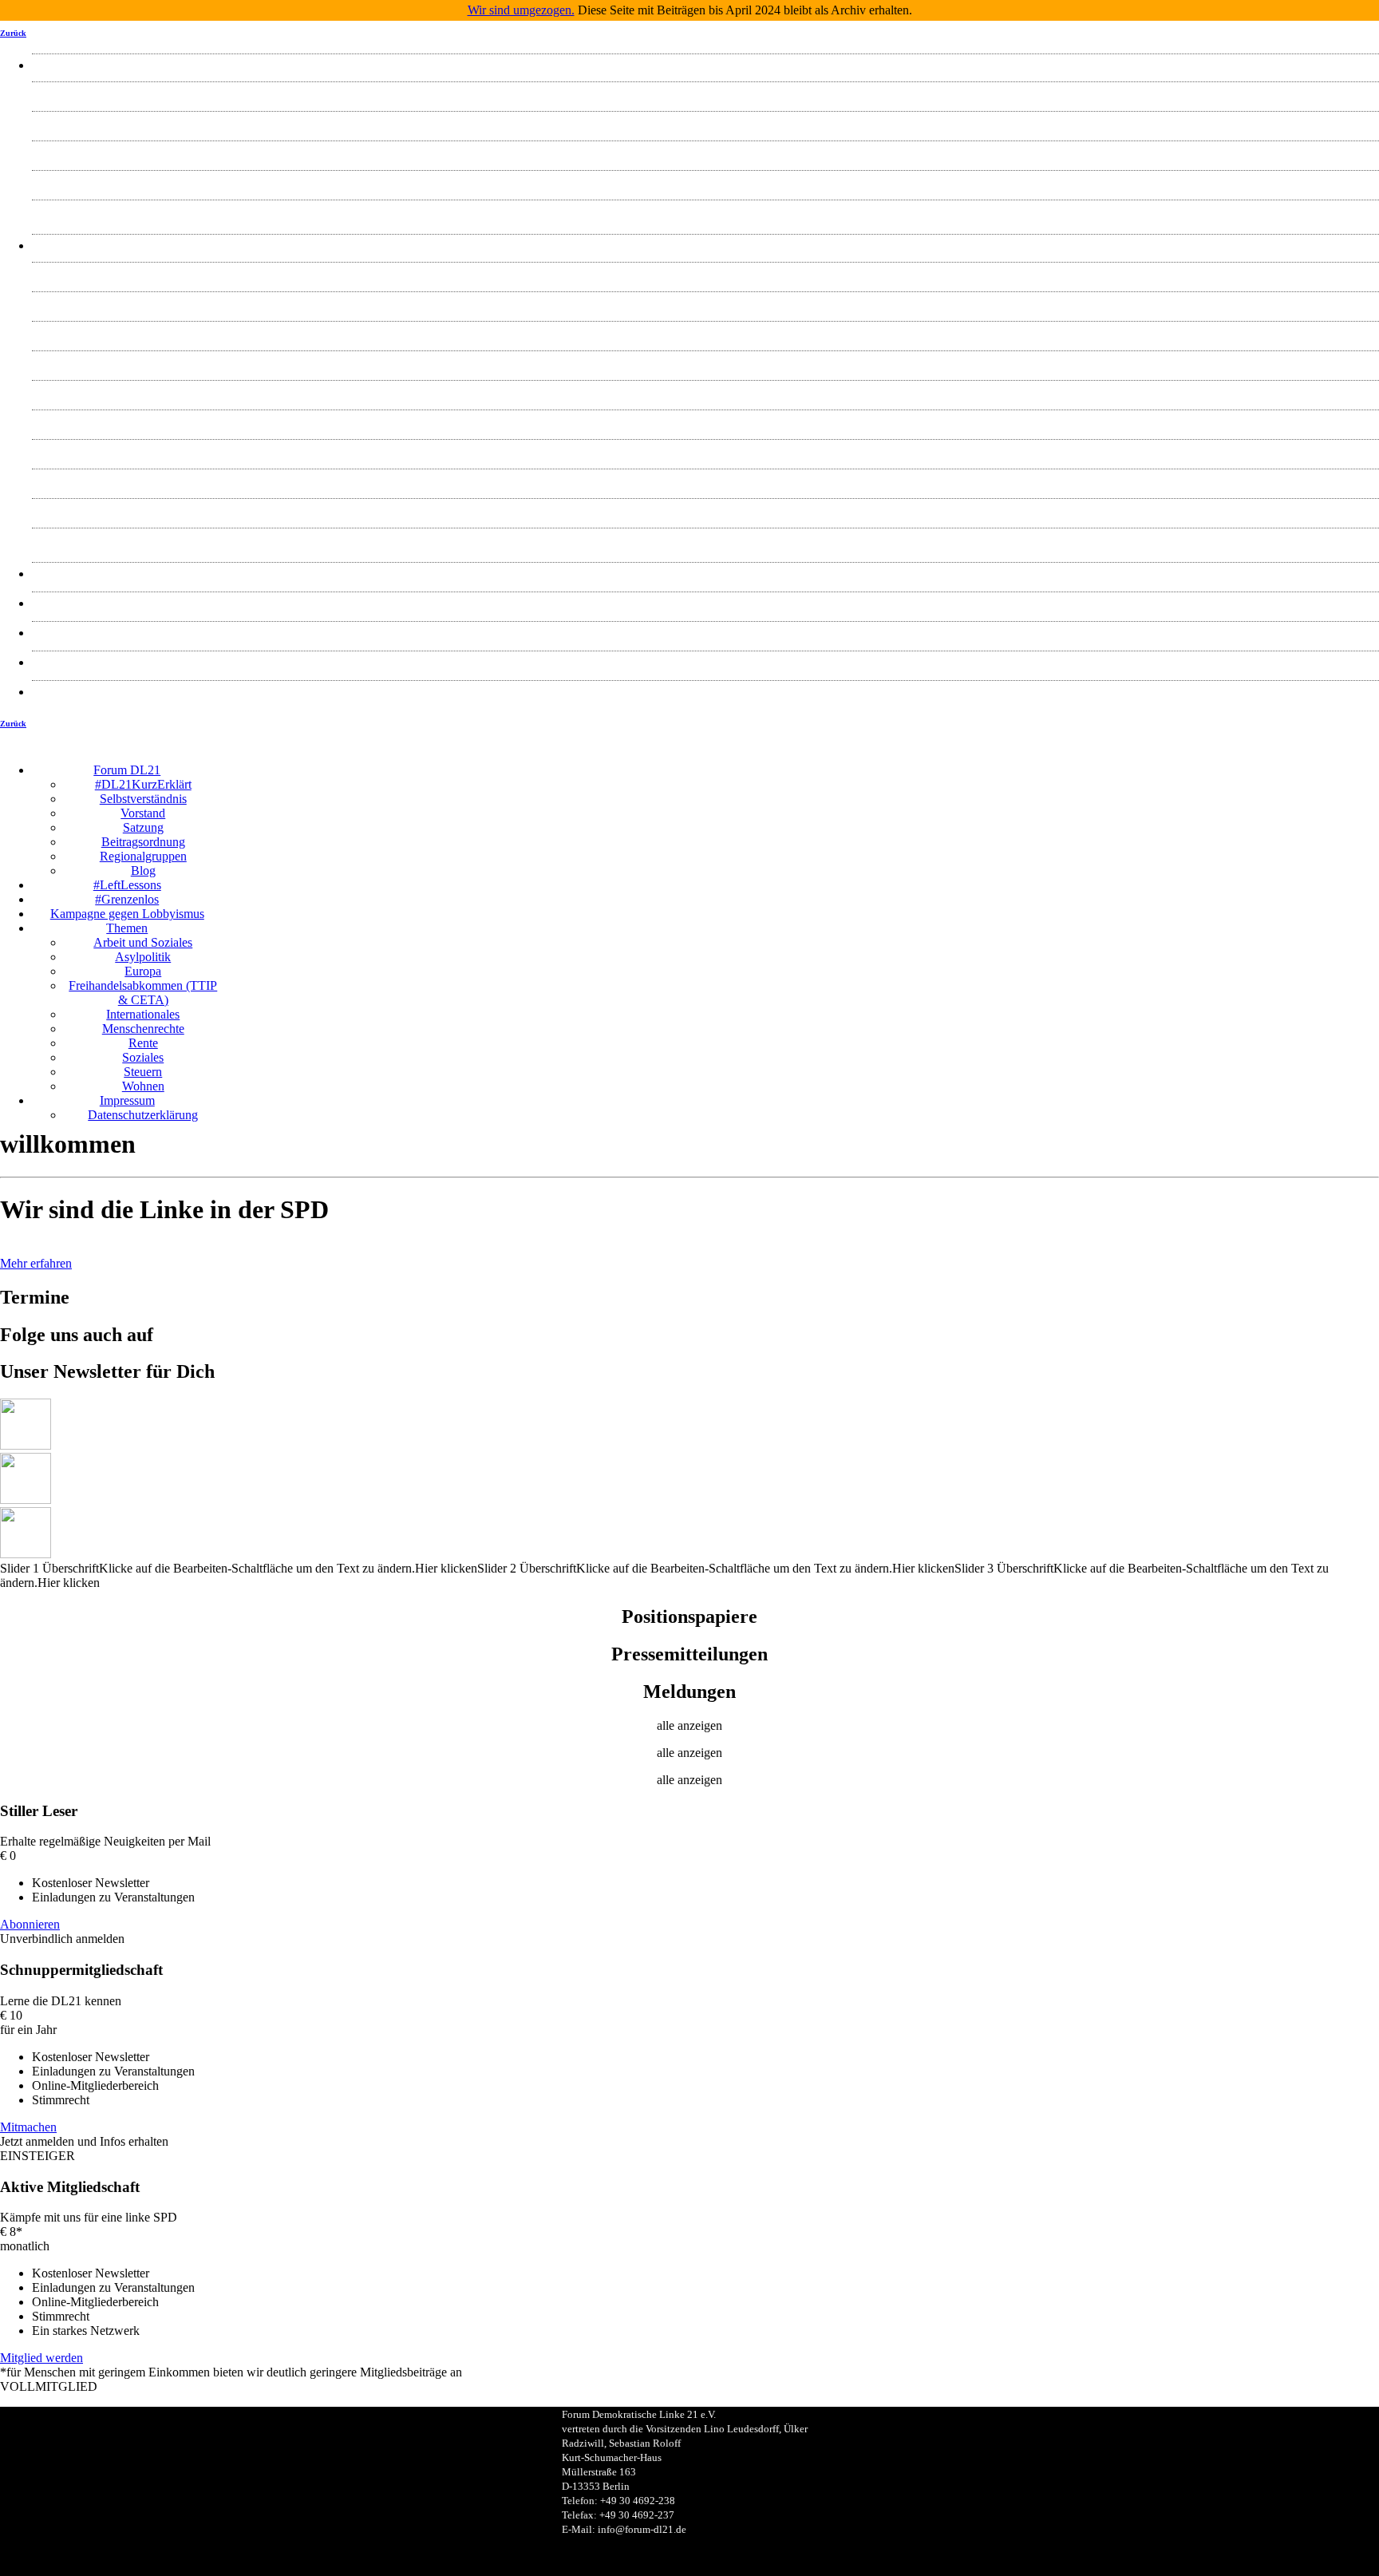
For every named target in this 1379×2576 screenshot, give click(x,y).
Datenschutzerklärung (705, 692)
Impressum (706, 662)
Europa (705, 332)
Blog (706, 211)
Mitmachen (28, 2127)
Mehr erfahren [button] (36, 1263)
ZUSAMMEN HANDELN (706, 633)
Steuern (705, 510)
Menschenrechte (706, 421)
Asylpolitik (705, 303)
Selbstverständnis (706, 123)
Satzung (706, 182)
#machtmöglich (706, 603)
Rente (706, 451)
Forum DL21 (705, 65)
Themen (705, 245)
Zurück (13, 33)
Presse (705, 574)
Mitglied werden (41, 2358)
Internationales (705, 392)
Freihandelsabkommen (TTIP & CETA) (705, 362)
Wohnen (706, 539)
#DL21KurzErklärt (706, 93)
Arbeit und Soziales (705, 273)
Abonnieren (30, 1924)
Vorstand (705, 152)
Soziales (705, 480)
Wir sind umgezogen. (521, 10)
